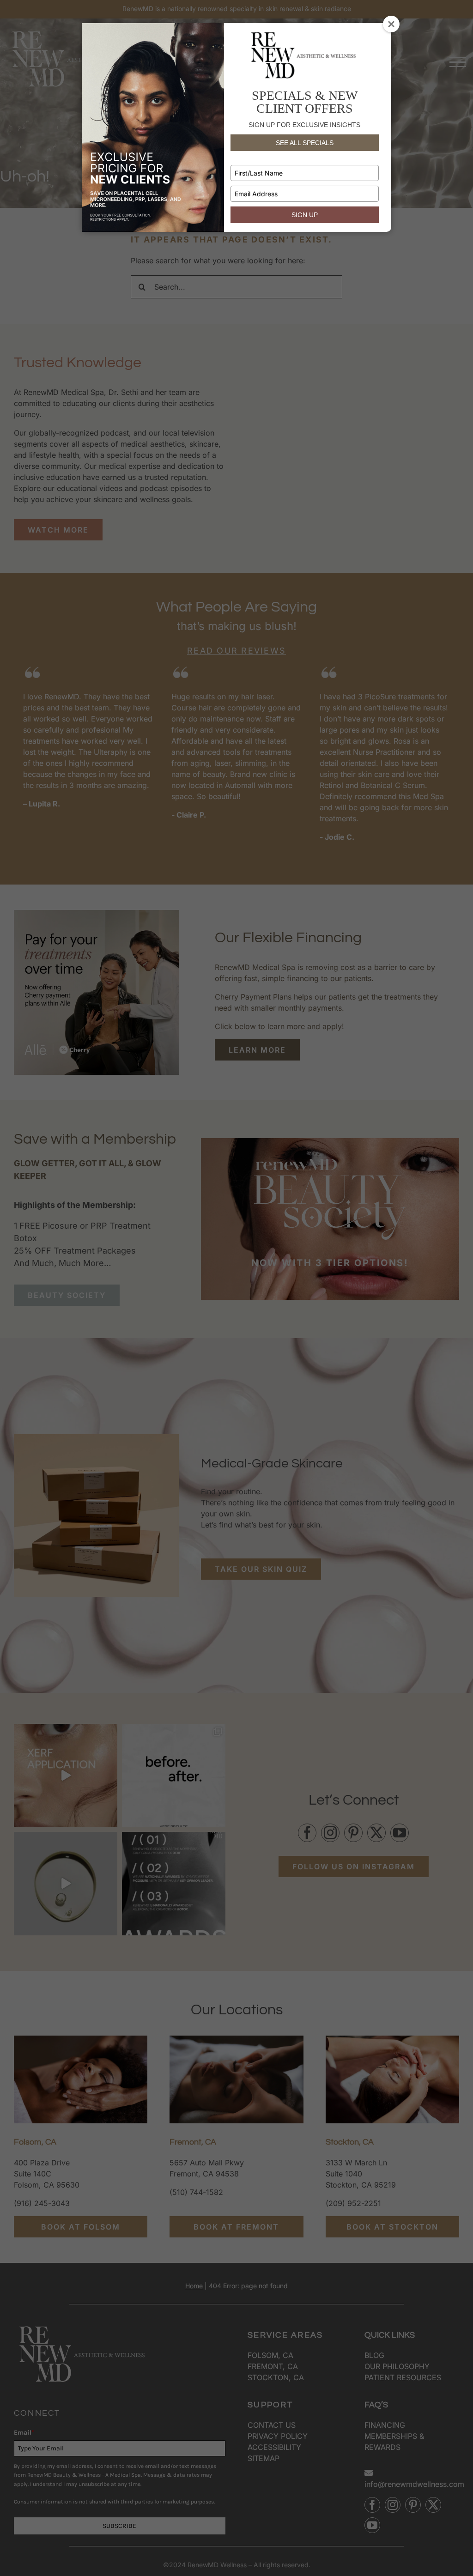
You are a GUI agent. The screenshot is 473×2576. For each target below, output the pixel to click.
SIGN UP (305, 215)
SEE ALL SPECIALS (305, 143)
